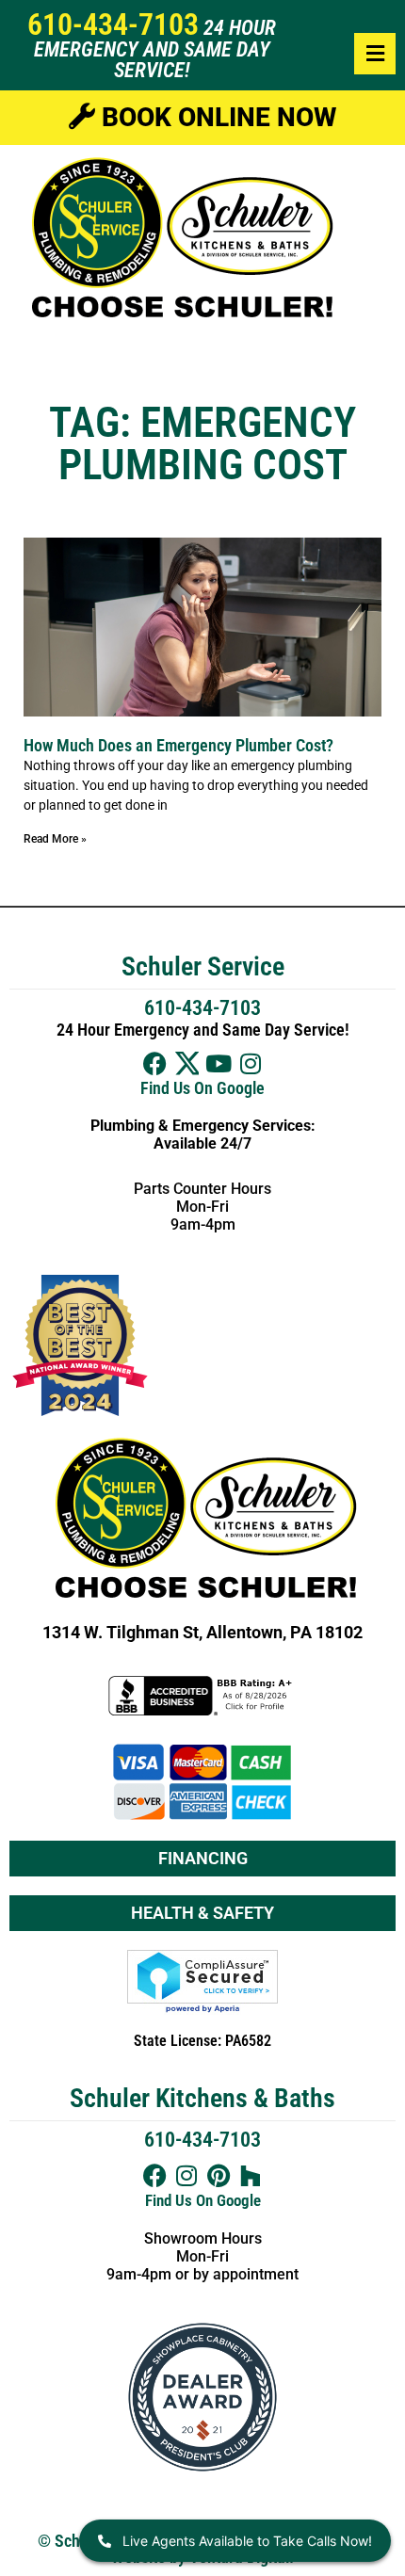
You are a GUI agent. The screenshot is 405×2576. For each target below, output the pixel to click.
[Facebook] (155, 1063)
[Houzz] (251, 2175)
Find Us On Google (202, 1088)
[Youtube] (219, 1063)
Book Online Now (216, 117)
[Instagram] (251, 1063)
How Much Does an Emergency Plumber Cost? (178, 745)
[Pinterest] (219, 2175)
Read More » (55, 839)
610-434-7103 (113, 24)
